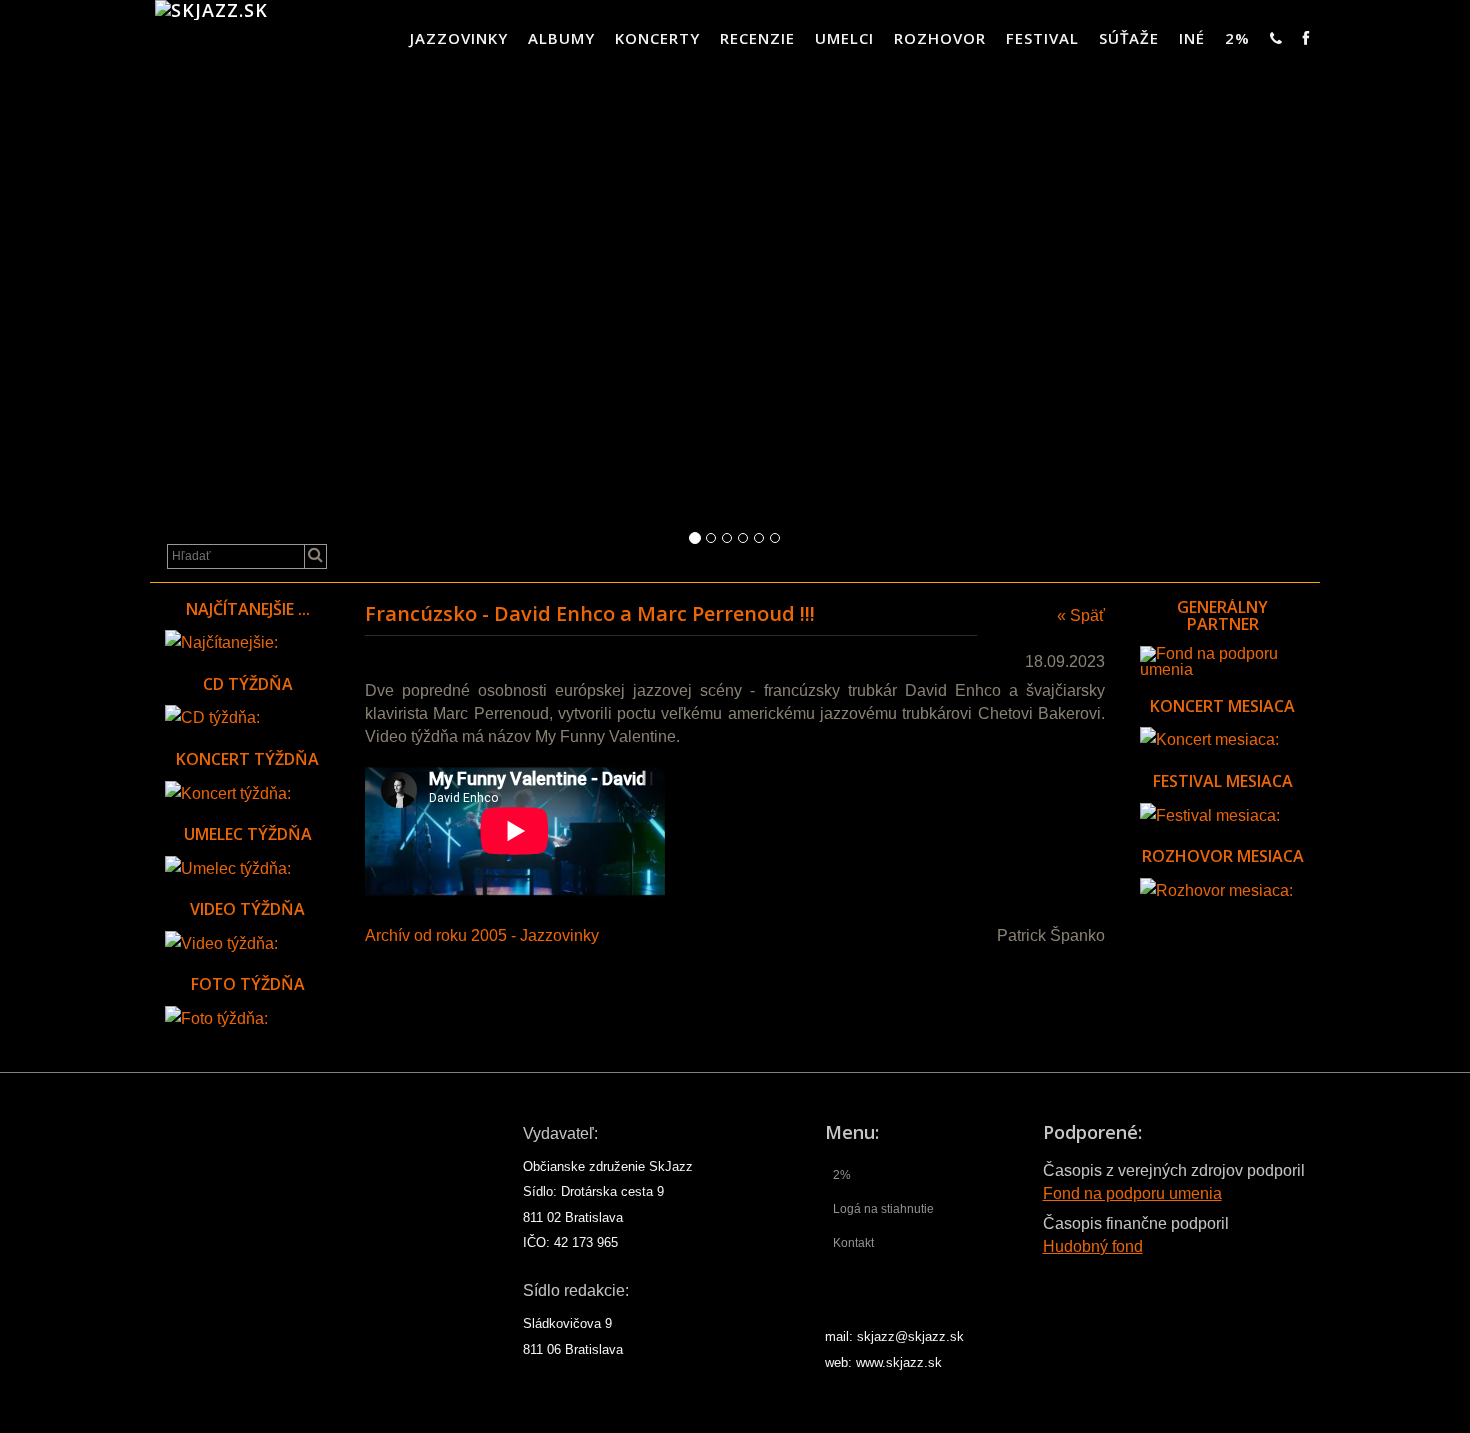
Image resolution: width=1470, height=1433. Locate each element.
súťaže (1129, 38)
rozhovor (940, 38)
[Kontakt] (1276, 38)
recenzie (757, 38)
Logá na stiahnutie (883, 1209)
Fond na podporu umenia (1132, 1193)
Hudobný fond (1093, 1246)
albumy (561, 38)
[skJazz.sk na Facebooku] (1306, 38)
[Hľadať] (315, 556)
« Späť (1081, 615)
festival (1042, 38)
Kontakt (853, 1243)
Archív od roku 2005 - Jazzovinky (482, 935)
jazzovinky (459, 38)
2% (1237, 38)
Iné (1192, 38)
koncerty (657, 38)
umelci (844, 38)
